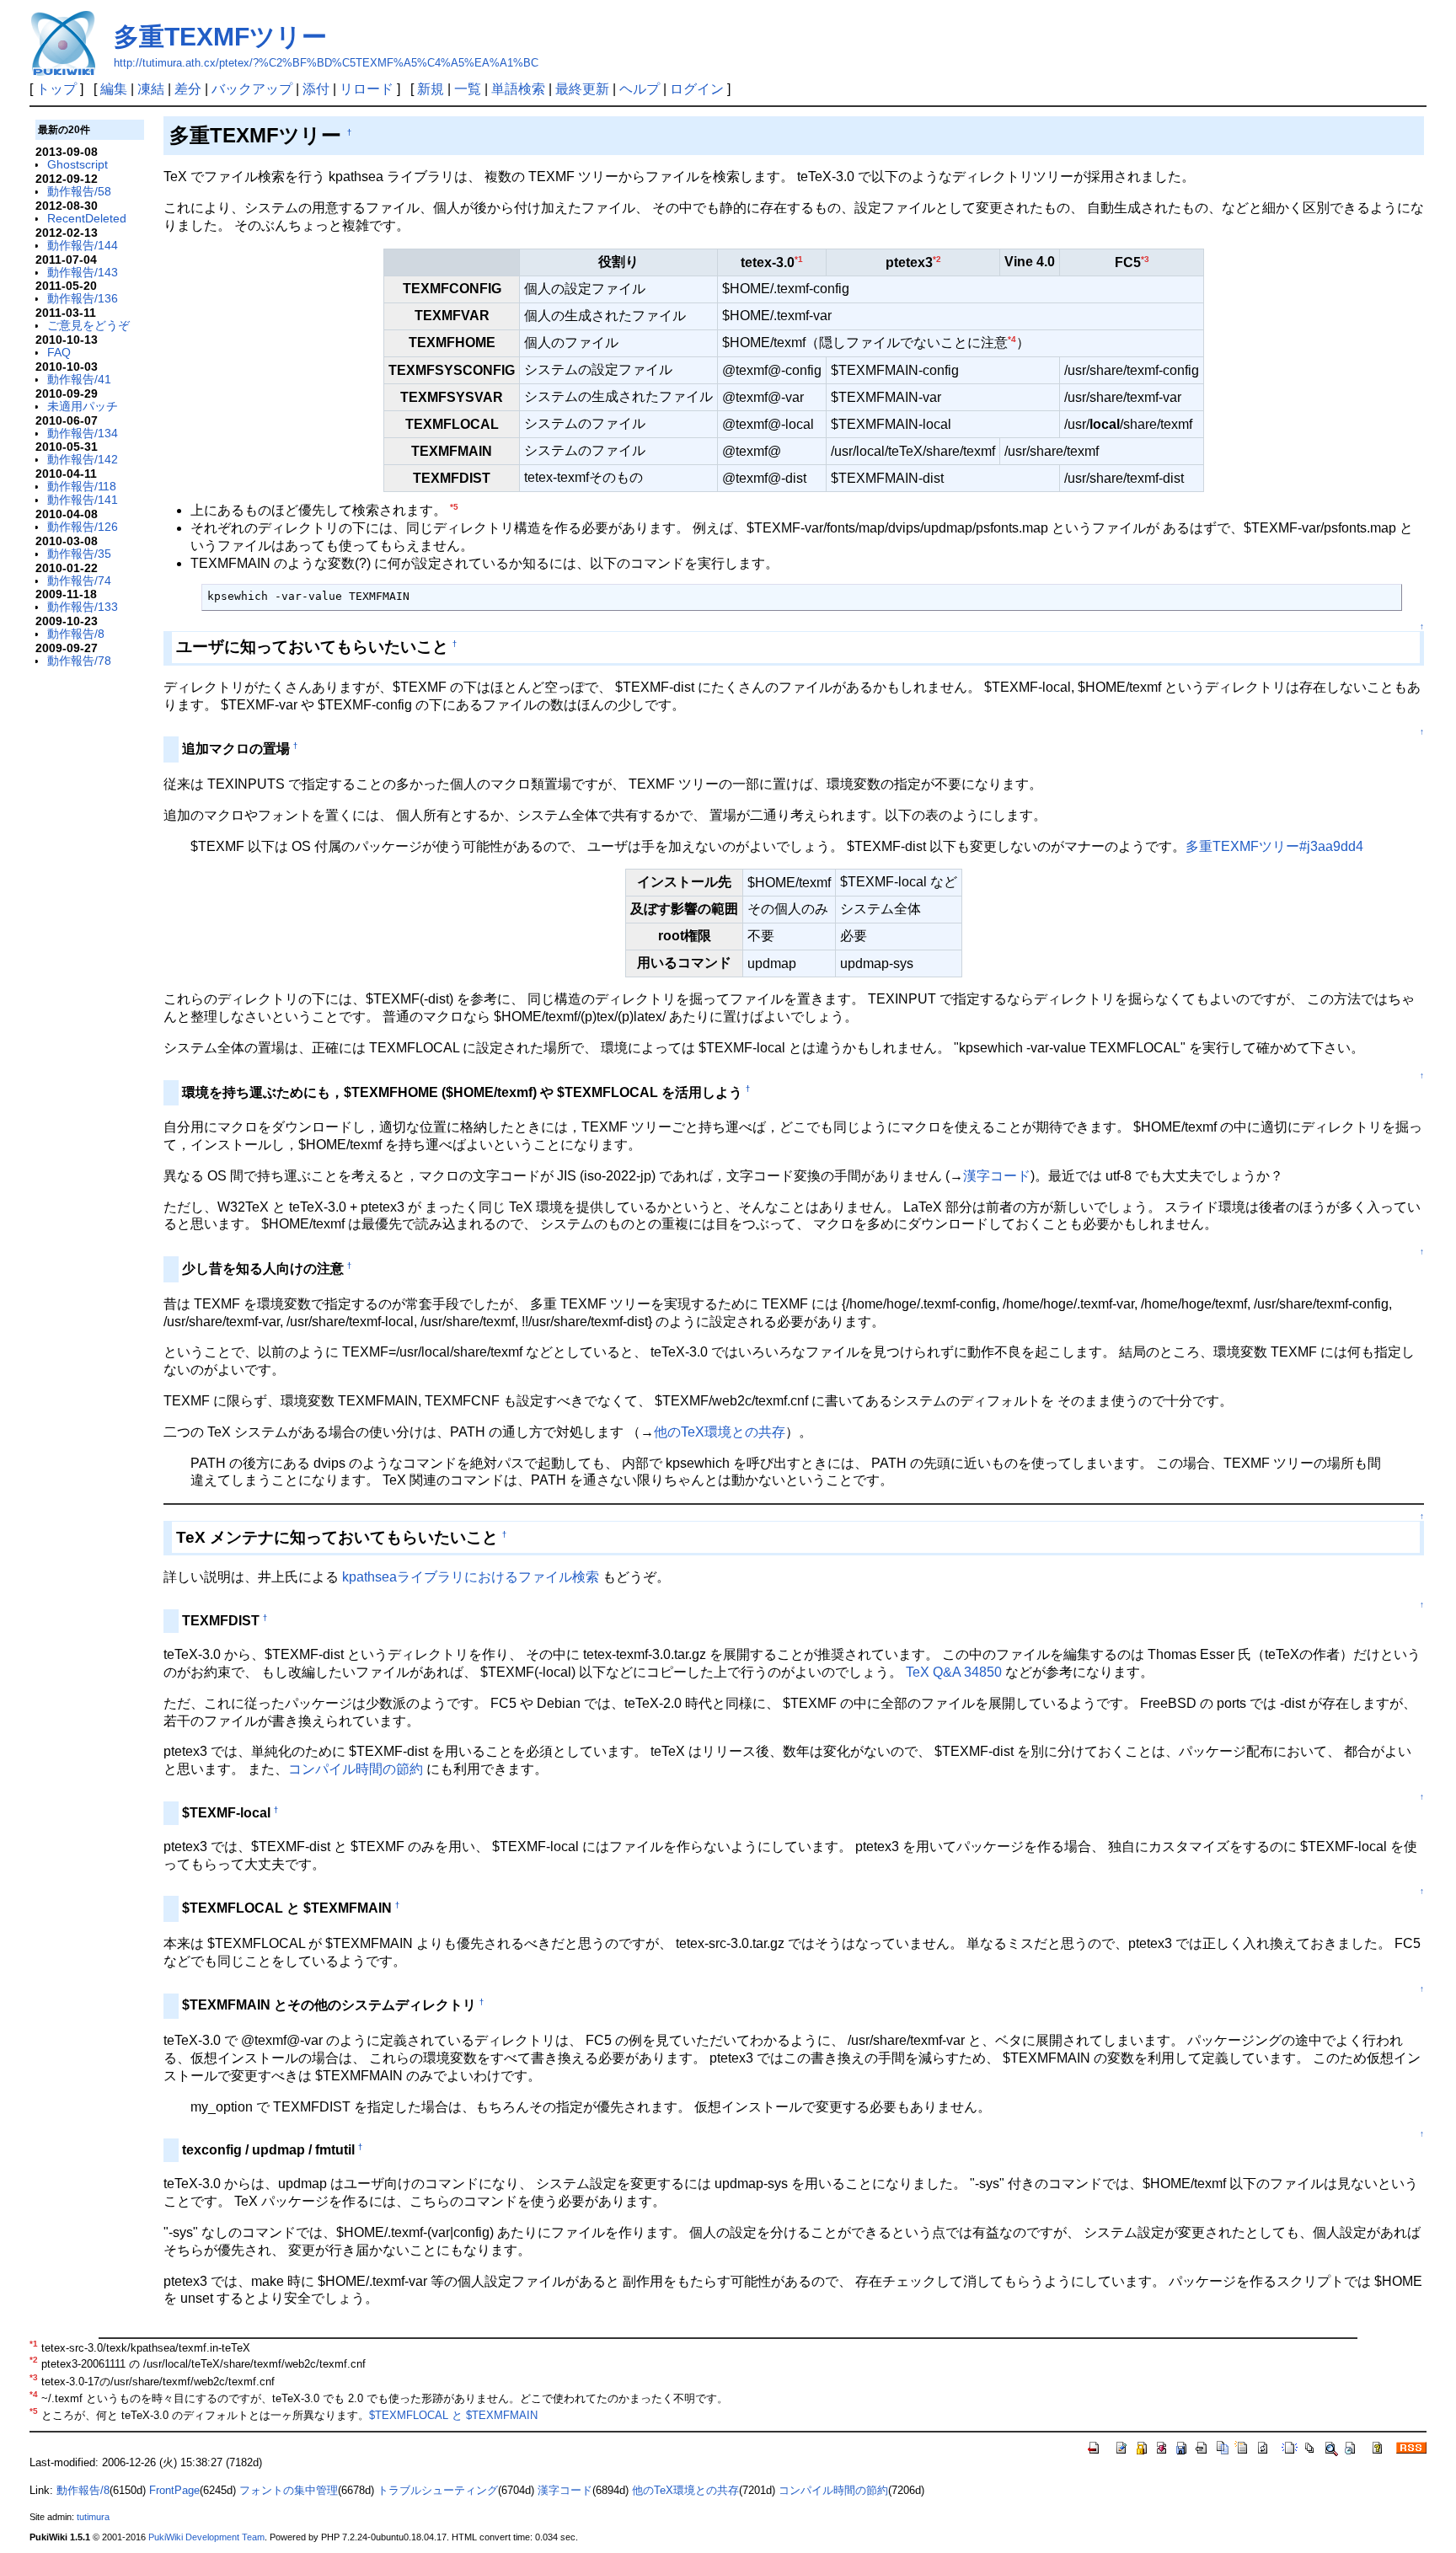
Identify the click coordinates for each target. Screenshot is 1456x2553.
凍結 (151, 89)
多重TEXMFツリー (220, 37)
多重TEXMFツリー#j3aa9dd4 (1274, 846)
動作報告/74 (79, 581)
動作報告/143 (83, 272)
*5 (454, 507)
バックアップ (252, 89)
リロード (367, 89)
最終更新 (582, 89)
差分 (188, 89)
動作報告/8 (76, 634)
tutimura (93, 2517)
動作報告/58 (79, 191)
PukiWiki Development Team (206, 2537)
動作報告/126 (83, 527)
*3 (1145, 259)
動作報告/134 (83, 433)
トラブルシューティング (438, 2490)
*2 (937, 259)
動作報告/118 (82, 486)
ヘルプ (640, 89)
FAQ (59, 352)
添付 (316, 89)
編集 (114, 89)
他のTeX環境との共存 (720, 1432)
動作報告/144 (83, 245)
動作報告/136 (83, 298)
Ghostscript (78, 164)
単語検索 (518, 89)
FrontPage (174, 2490)
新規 (431, 89)
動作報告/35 (79, 554)
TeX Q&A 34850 (954, 1672)
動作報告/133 (83, 607)
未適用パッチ (83, 406)
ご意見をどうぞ (88, 325)
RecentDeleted (87, 218)
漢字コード (997, 1176)
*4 (1012, 339)
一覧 (468, 89)
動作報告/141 (83, 500)
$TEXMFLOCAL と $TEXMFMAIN (453, 2416)
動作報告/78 (79, 661)
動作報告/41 (79, 379)
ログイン (697, 89)
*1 (799, 259)
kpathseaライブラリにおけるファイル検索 (471, 1577)
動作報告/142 (83, 459)
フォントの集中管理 (289, 2490)
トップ (56, 89)
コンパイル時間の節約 (356, 1769)
